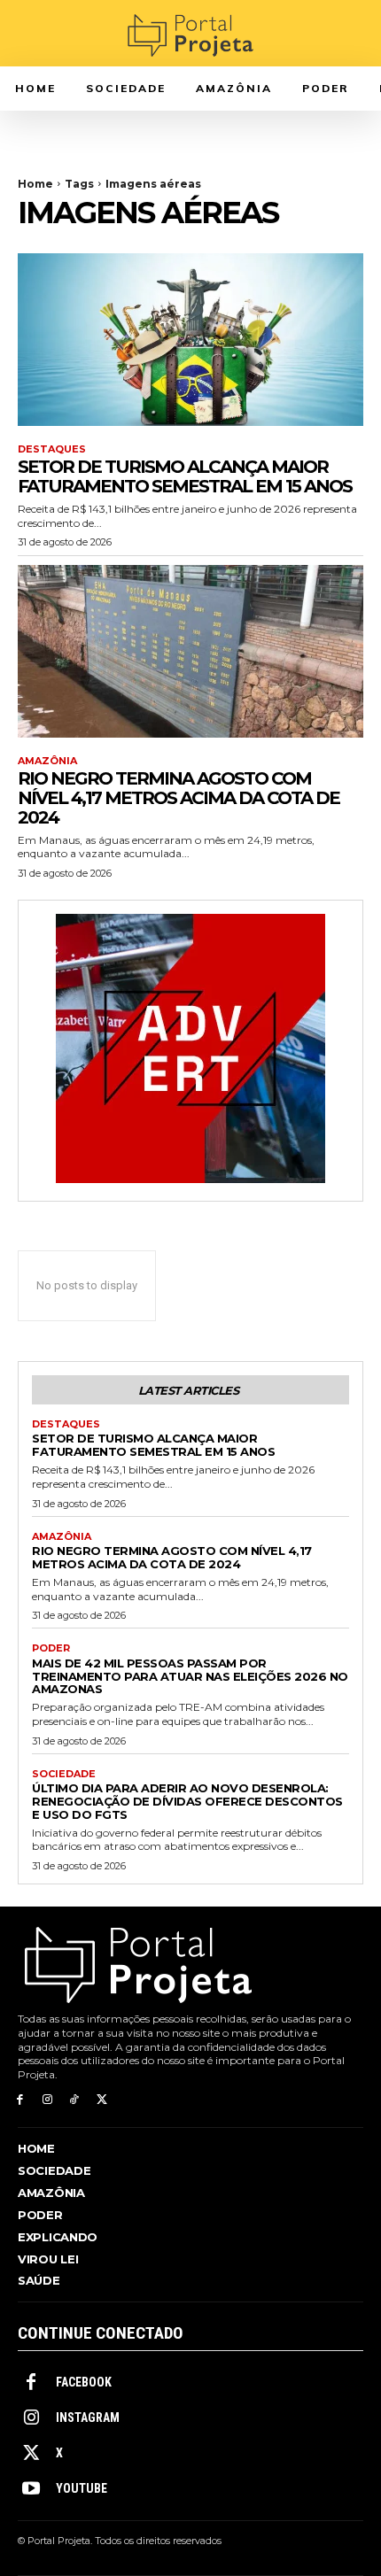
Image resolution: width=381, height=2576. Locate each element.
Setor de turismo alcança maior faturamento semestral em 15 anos (185, 476)
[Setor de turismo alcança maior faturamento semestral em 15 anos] (190, 340)
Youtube (82, 2488)
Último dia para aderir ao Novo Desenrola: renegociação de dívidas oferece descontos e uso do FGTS (187, 1801)
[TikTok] (75, 2100)
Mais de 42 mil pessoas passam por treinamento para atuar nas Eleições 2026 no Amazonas (190, 1676)
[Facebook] (20, 2100)
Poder (51, 1648)
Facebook (84, 2382)
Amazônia (47, 761)
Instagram (88, 2417)
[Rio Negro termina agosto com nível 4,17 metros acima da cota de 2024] (190, 651)
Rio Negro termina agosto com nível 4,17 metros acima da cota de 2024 (179, 798)
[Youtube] (31, 2489)
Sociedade (64, 1774)
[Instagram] (47, 2100)
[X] (101, 2100)
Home (35, 184)
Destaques (52, 449)
